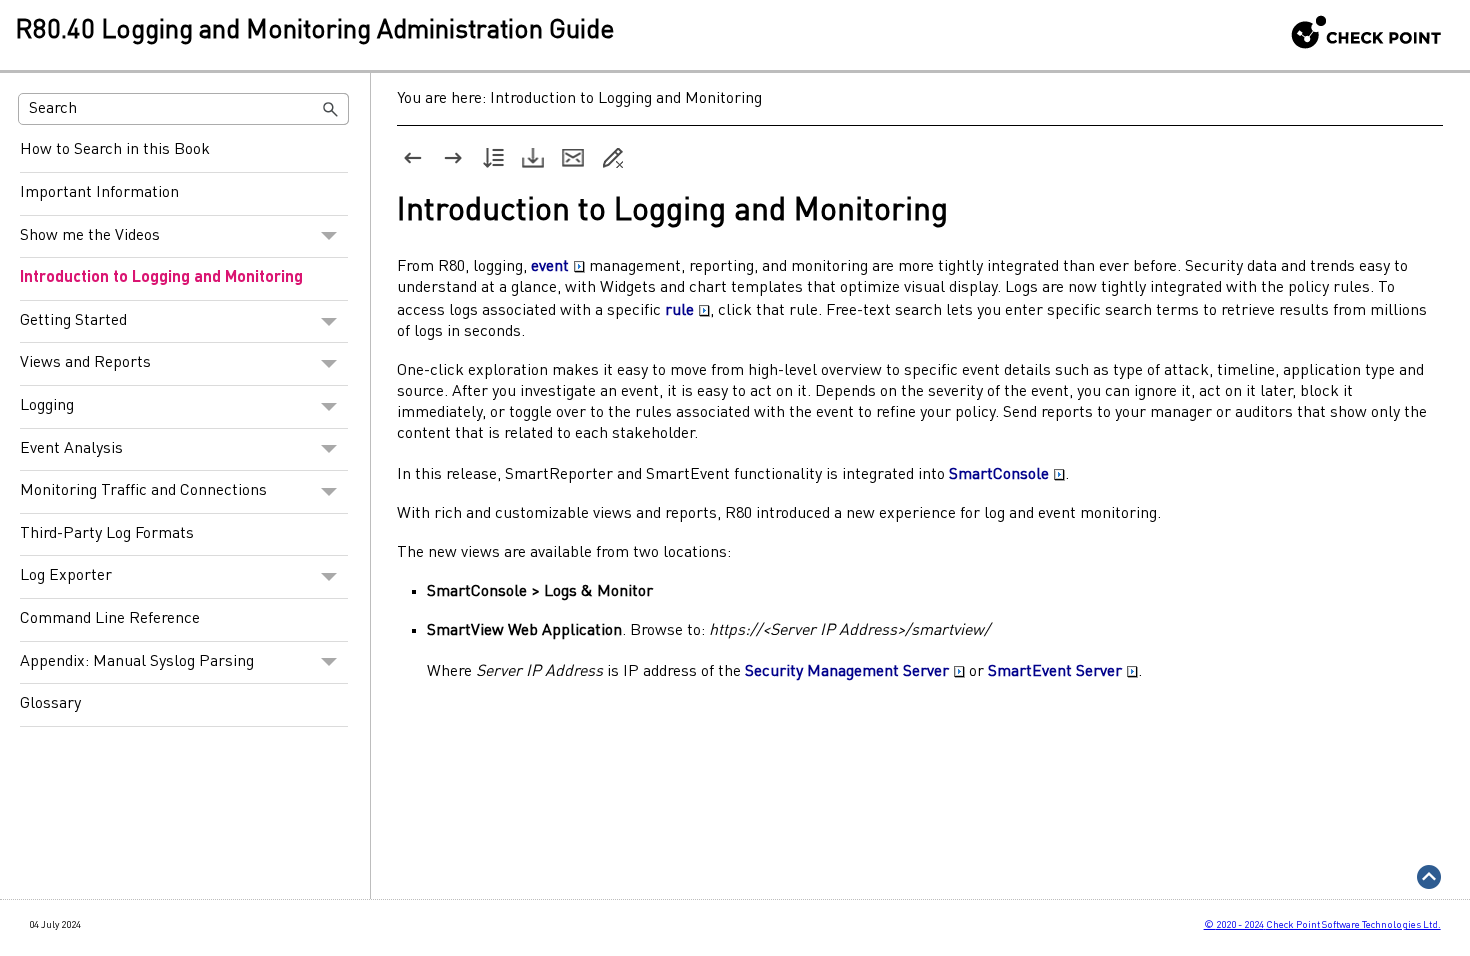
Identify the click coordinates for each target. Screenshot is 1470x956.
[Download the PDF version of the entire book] (533, 158)
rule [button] (679, 311)
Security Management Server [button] (847, 672)
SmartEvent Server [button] (1055, 672)
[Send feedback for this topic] (573, 158)
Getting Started (73, 321)
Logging (47, 406)
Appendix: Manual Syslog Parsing (137, 662)
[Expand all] (493, 158)
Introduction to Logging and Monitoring (161, 278)
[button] (331, 109)
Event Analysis (71, 449)
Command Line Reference (110, 619)
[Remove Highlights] (613, 158)
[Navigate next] (453, 158)
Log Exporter (66, 576)
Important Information (99, 193)
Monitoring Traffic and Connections (143, 491)
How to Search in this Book (115, 150)
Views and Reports (85, 363)
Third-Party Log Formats (107, 534)
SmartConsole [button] (999, 475)
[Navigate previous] (413, 158)
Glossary (50, 704)
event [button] (550, 267)
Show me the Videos (90, 236)
